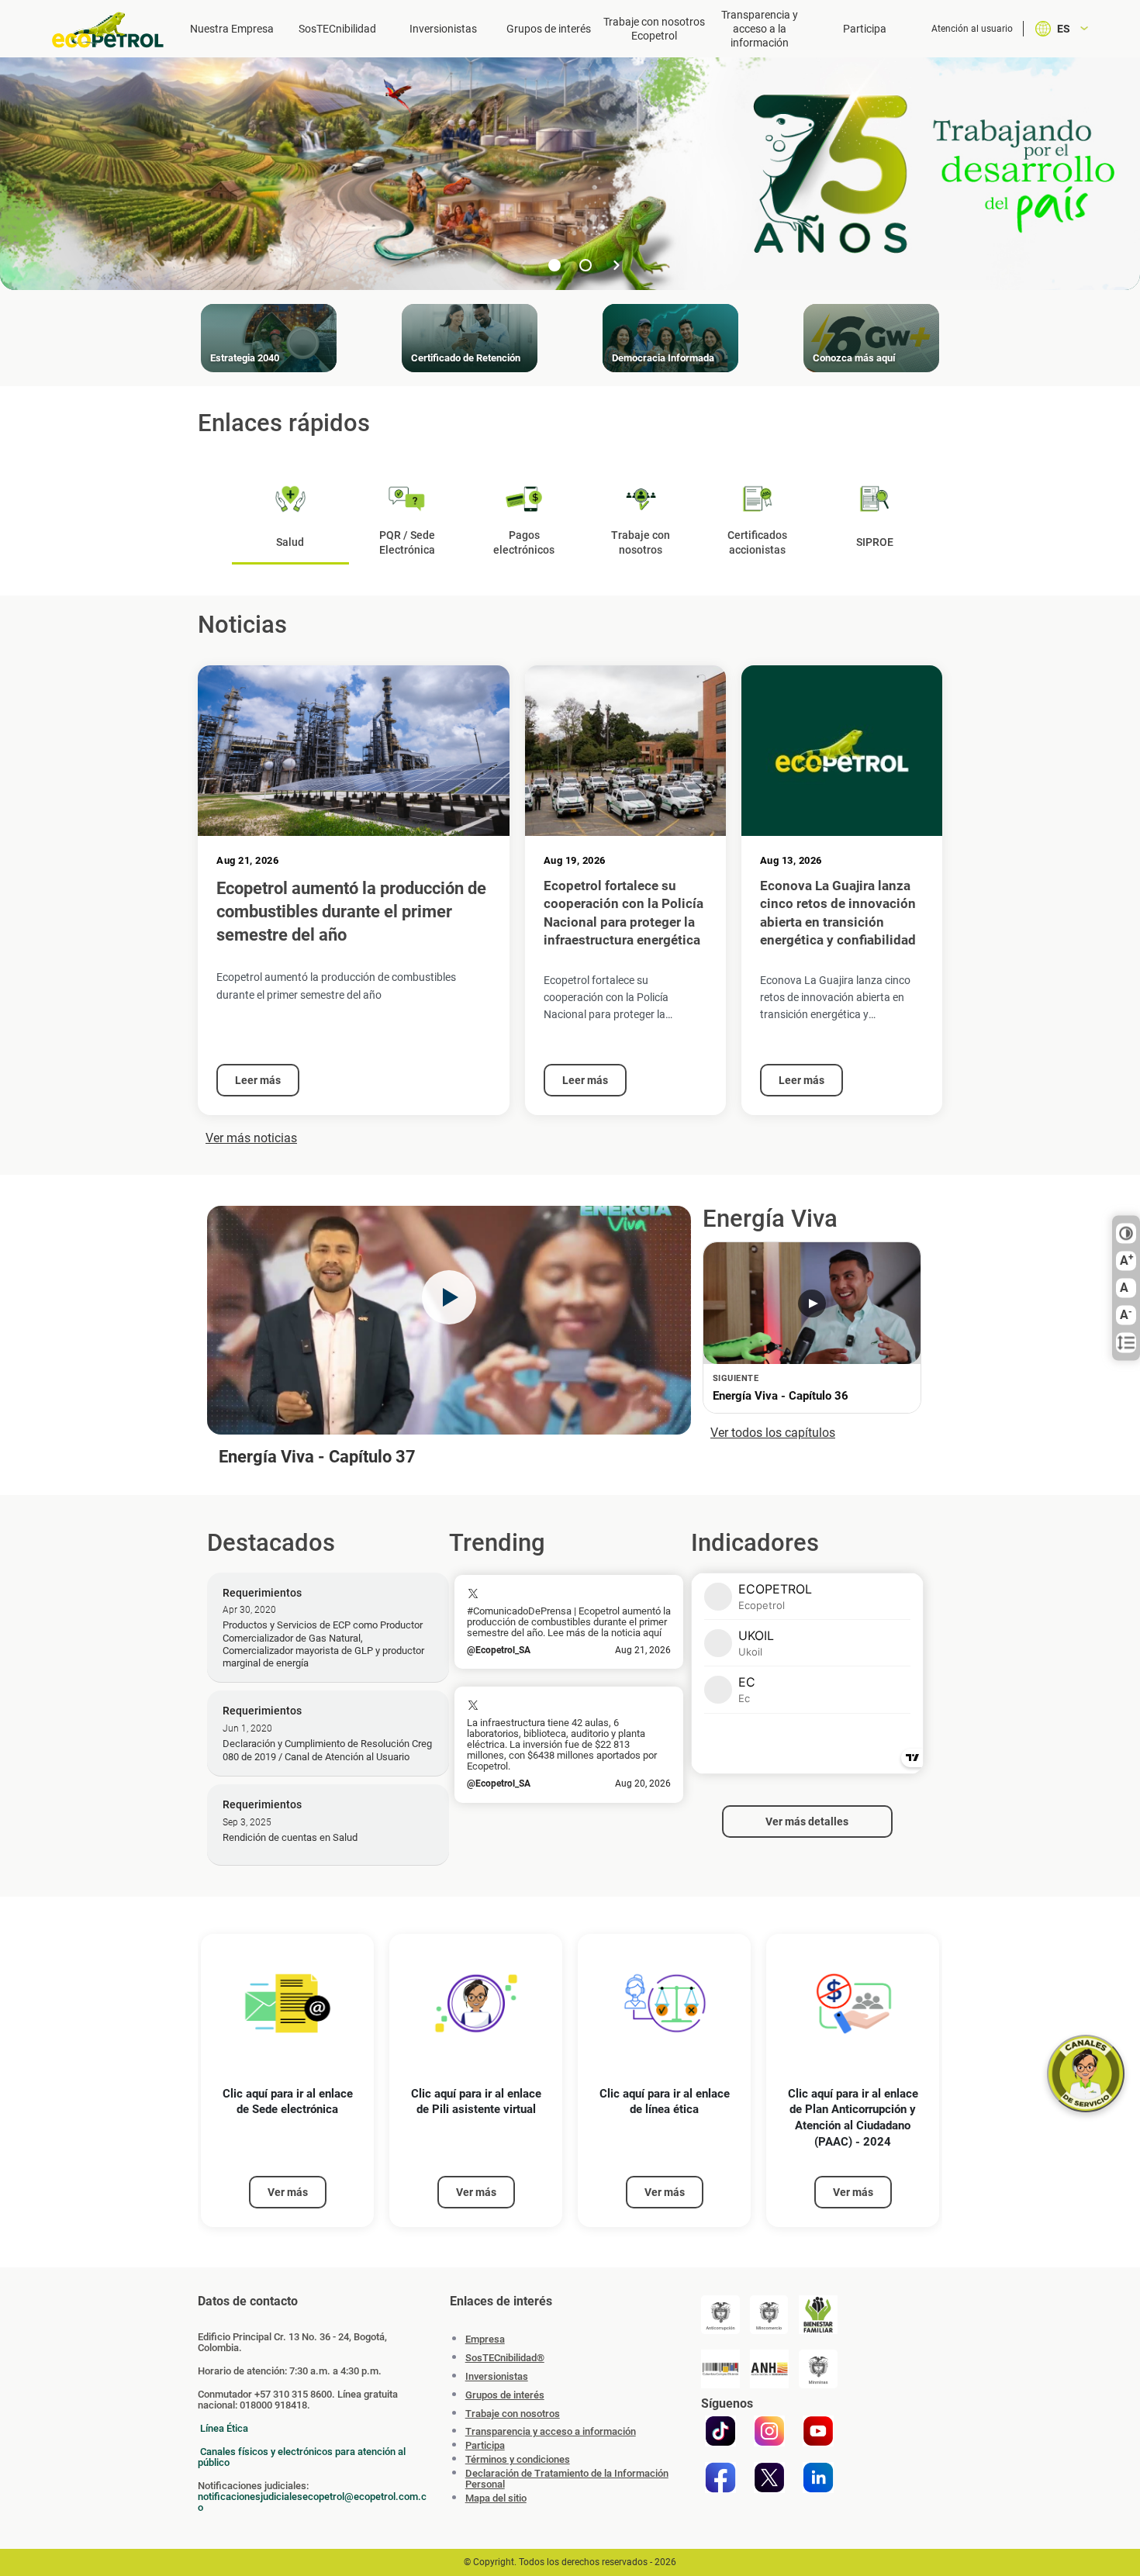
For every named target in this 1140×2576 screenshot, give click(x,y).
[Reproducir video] (449, 1297)
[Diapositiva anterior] (523, 265)
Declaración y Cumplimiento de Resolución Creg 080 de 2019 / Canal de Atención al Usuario (327, 1750)
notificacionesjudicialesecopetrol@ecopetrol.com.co (312, 2502)
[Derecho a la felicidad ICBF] (818, 2315)
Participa (865, 29)
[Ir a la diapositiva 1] (554, 265)
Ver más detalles (807, 1822)
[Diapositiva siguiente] (617, 265)
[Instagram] (769, 2431)
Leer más (258, 1080)
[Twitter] (769, 2478)
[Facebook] (720, 2478)
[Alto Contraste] (1126, 1234)
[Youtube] (818, 2431)
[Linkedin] (818, 2478)
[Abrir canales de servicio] (1086, 2074)
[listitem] (287, 2081)
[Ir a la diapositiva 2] (586, 265)
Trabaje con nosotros (513, 2414)
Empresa (485, 2339)
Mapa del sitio (496, 2498)
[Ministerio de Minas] (818, 2369)
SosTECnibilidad (337, 29)
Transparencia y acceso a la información (760, 29)
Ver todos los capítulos (773, 1433)
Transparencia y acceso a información (551, 2432)
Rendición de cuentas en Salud (290, 1837)
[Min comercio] (769, 2315)
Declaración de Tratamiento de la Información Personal (567, 2479)
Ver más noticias (251, 1138)
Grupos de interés (549, 29)
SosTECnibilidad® (505, 2358)
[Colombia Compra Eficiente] (720, 2369)
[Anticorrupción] (720, 2315)
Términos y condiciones (518, 2460)
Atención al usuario (972, 29)
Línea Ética (224, 2428)
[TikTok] (720, 2431)
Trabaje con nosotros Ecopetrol (654, 29)
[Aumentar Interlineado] (1126, 1343)
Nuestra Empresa (232, 29)
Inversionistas (443, 29)
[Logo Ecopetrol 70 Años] (115, 30)
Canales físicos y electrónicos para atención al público (302, 2457)
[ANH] (769, 2369)
